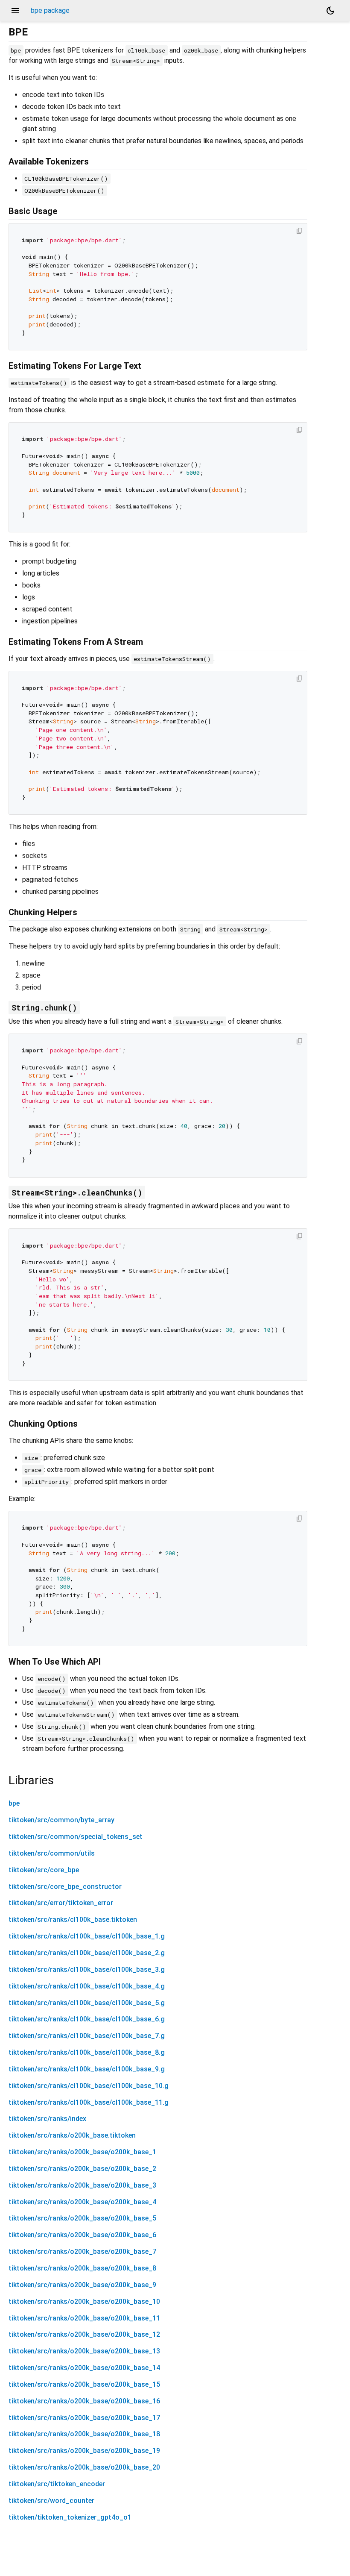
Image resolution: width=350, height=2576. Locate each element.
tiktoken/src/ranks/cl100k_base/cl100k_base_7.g (87, 2036)
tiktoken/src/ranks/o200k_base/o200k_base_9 (82, 2285)
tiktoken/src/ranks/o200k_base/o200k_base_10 (84, 2301)
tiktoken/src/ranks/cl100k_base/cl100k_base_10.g (89, 2086)
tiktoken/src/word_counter (51, 2501)
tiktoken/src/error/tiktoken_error (61, 1903)
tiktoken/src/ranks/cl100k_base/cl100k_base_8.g (87, 2052)
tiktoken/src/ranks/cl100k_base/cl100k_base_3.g (87, 1969)
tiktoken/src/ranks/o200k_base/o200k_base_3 (82, 2185)
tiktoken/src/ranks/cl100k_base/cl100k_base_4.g (87, 1986)
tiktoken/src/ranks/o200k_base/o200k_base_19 (84, 2451)
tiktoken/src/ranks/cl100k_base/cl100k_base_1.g (87, 1936)
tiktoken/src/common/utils (52, 1853)
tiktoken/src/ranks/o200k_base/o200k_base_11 (84, 2318)
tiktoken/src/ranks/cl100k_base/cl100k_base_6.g (87, 2019)
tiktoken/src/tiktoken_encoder (57, 2484)
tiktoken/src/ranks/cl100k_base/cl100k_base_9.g (87, 2069)
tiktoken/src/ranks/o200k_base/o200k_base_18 (84, 2434)
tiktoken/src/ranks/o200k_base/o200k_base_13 (84, 2351)
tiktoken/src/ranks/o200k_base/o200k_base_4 (82, 2202)
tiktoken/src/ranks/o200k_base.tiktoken (72, 2135)
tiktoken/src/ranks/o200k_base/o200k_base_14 (84, 2368)
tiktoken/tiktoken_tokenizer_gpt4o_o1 (70, 2517)
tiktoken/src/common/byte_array (61, 1820)
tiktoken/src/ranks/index (47, 2119)
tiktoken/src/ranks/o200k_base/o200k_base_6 (82, 2235)
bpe (14, 1803)
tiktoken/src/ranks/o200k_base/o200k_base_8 (82, 2268)
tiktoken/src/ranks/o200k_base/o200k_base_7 (82, 2251)
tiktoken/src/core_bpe (44, 1870)
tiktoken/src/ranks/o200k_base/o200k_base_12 (84, 2334)
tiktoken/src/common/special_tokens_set (76, 1837)
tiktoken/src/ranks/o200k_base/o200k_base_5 (82, 2218)
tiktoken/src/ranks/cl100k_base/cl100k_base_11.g (89, 2102)
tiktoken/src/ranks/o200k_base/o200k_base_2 (82, 2169)
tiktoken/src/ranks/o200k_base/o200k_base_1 (82, 2152)
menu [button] (15, 11)
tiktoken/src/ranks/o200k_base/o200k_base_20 (84, 2467)
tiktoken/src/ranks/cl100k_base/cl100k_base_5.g (87, 2003)
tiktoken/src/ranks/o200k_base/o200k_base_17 (84, 2418)
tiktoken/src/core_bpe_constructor (65, 1887)
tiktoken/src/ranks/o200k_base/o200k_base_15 (84, 2384)
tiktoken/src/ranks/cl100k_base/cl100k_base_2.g (87, 1953)
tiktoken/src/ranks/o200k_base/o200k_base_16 (84, 2401)
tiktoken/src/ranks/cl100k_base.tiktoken (73, 1920)
